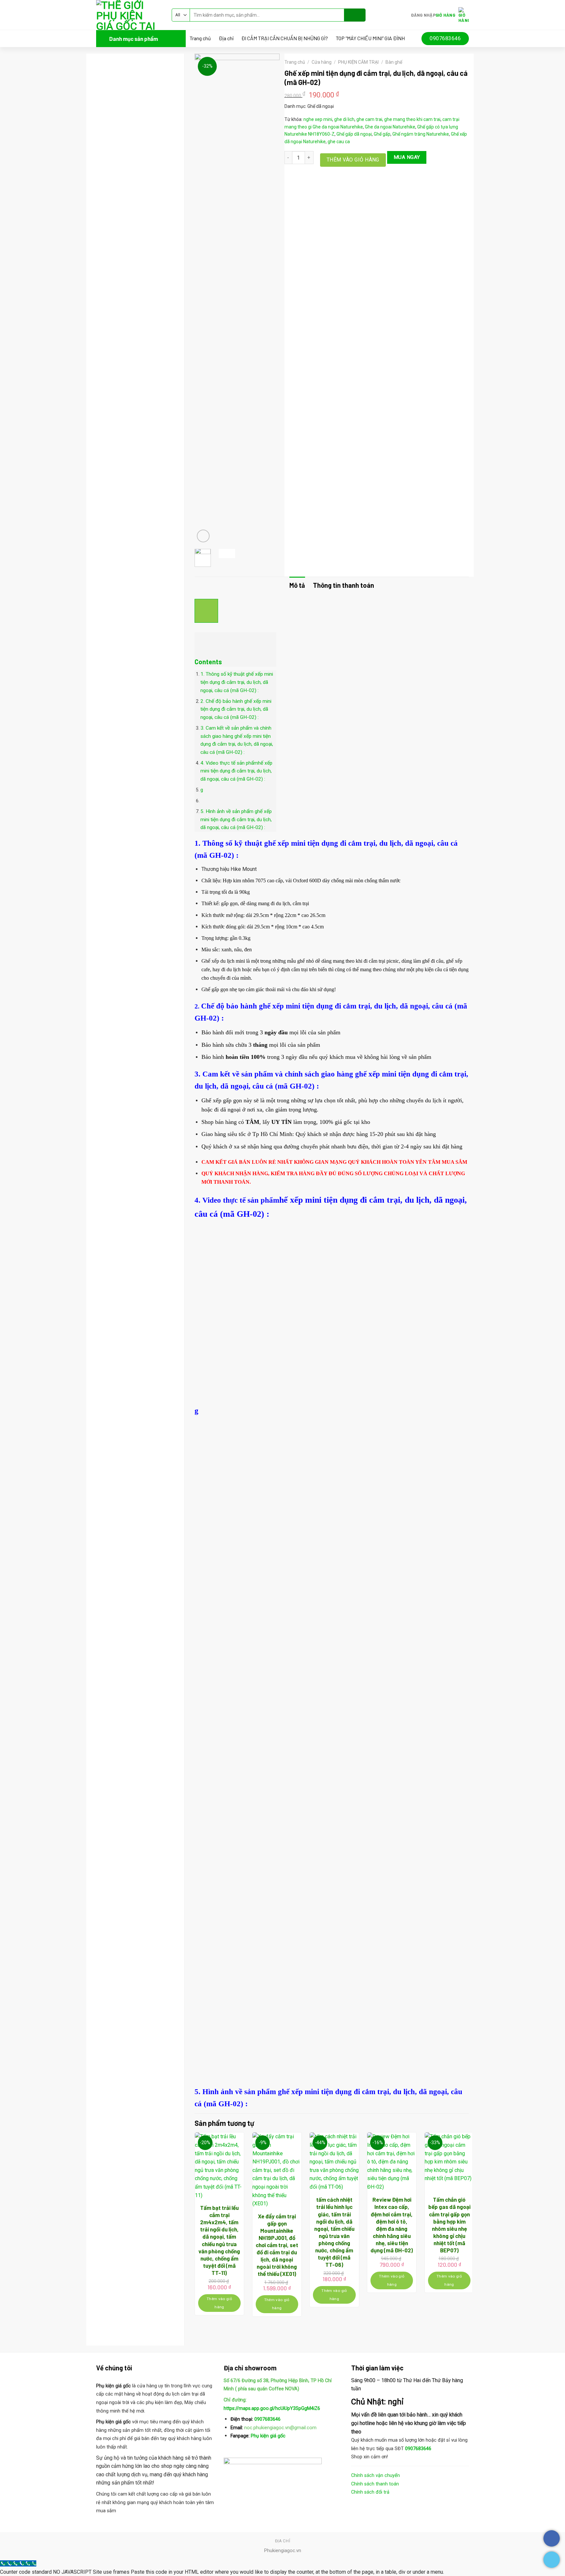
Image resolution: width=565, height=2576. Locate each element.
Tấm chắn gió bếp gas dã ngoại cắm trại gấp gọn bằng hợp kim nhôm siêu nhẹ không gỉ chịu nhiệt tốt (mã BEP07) (449, 2225)
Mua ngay (407, 157)
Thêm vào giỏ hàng (353, 160)
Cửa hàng (322, 62)
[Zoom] (203, 536)
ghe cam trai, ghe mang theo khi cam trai (398, 119)
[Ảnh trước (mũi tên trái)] (11, 1288)
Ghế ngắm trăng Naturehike (421, 134)
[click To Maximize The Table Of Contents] (206, 611)
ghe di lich (344, 119)
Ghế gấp (382, 134)
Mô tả (297, 585)
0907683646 (267, 2419)
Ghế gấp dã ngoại (354, 134)
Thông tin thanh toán (343, 585)
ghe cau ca (339, 142)
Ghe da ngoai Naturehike (338, 127)
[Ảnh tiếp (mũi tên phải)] (548, 1288)
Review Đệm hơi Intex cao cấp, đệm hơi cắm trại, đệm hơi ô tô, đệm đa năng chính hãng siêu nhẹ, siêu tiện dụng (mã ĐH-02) (392, 2225)
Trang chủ (200, 38)
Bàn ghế (394, 62)
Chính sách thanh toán (375, 2484)
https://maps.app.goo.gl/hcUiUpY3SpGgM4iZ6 (272, 2408)
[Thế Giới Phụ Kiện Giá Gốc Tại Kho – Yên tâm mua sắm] (129, 15)
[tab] (297, 585)
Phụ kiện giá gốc (267, 2436)
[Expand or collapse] (203, 641)
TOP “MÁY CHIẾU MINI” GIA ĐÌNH (370, 38)
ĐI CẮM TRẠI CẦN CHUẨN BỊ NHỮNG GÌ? (285, 38)
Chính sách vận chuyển (376, 2475)
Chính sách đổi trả (370, 2492)
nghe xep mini (318, 119)
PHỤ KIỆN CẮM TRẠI (358, 62)
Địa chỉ (226, 38)
